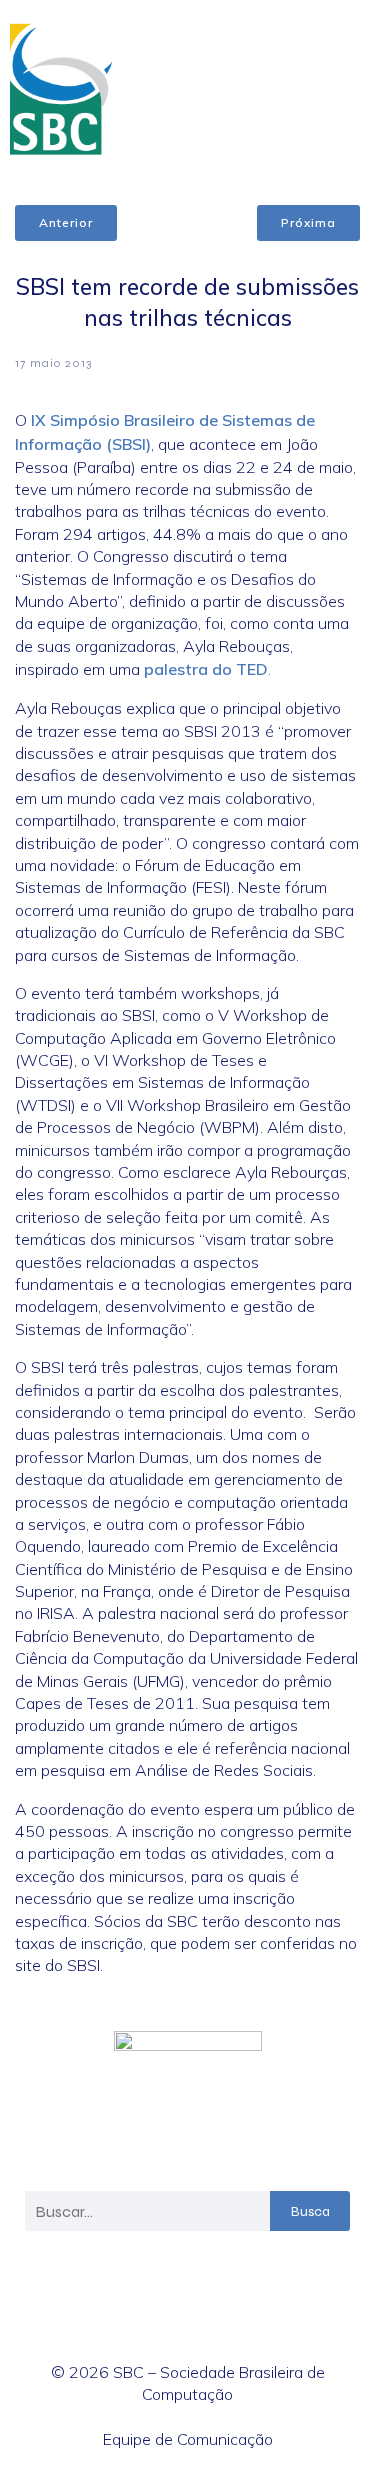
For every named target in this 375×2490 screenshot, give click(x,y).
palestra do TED (206, 669)
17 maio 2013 (53, 363)
